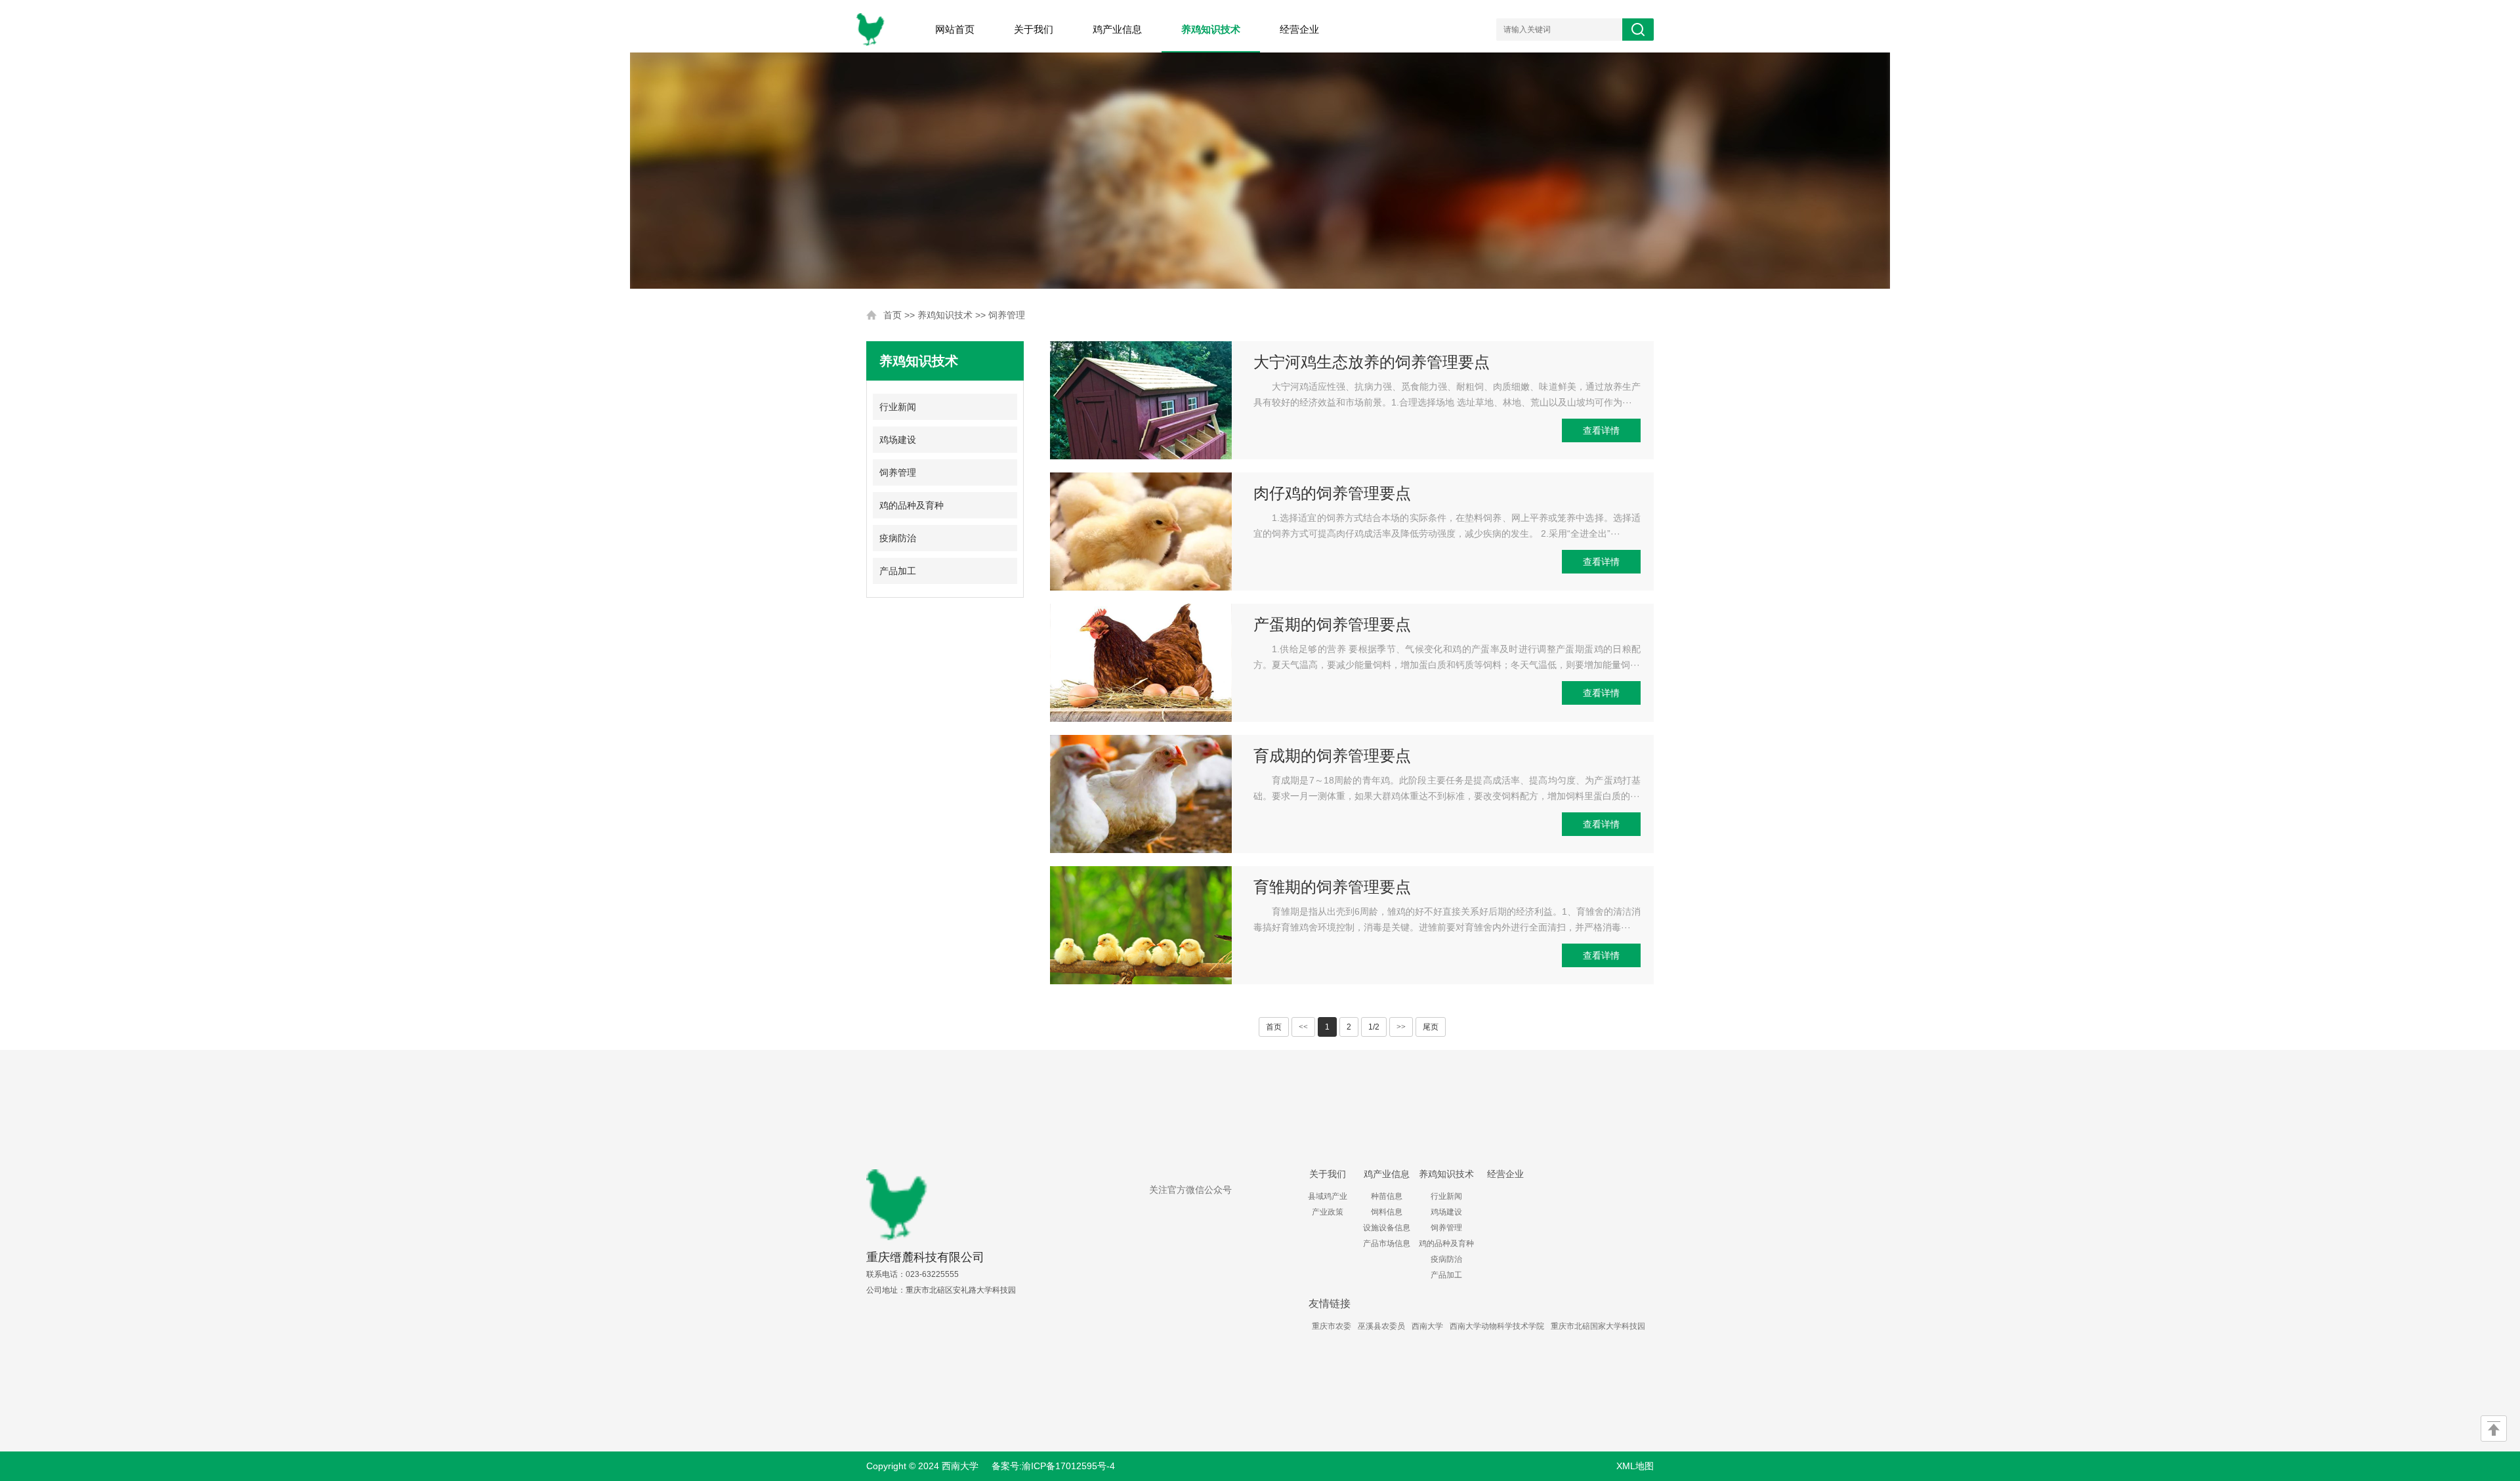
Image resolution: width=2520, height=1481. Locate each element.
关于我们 (1034, 29)
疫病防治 (898, 538)
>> (1401, 1027)
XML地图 (1635, 1466)
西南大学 (1427, 1326)
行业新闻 (898, 407)
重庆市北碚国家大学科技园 (1598, 1326)
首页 (892, 315)
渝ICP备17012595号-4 (1068, 1466)
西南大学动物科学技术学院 (1497, 1326)
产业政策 (1328, 1212)
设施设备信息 (1387, 1228)
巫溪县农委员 (1381, 1326)
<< (1303, 1027)
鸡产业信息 (1117, 29)
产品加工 (898, 571)
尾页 (1431, 1027)
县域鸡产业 (1328, 1196)
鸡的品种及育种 (912, 505)
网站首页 (955, 29)
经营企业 (1299, 29)
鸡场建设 (898, 440)
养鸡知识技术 (1211, 29)
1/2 (1374, 1027)
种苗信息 (1387, 1196)
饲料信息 (1387, 1212)
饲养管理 (1007, 315)
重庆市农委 (1332, 1326)
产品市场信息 (1387, 1243)
